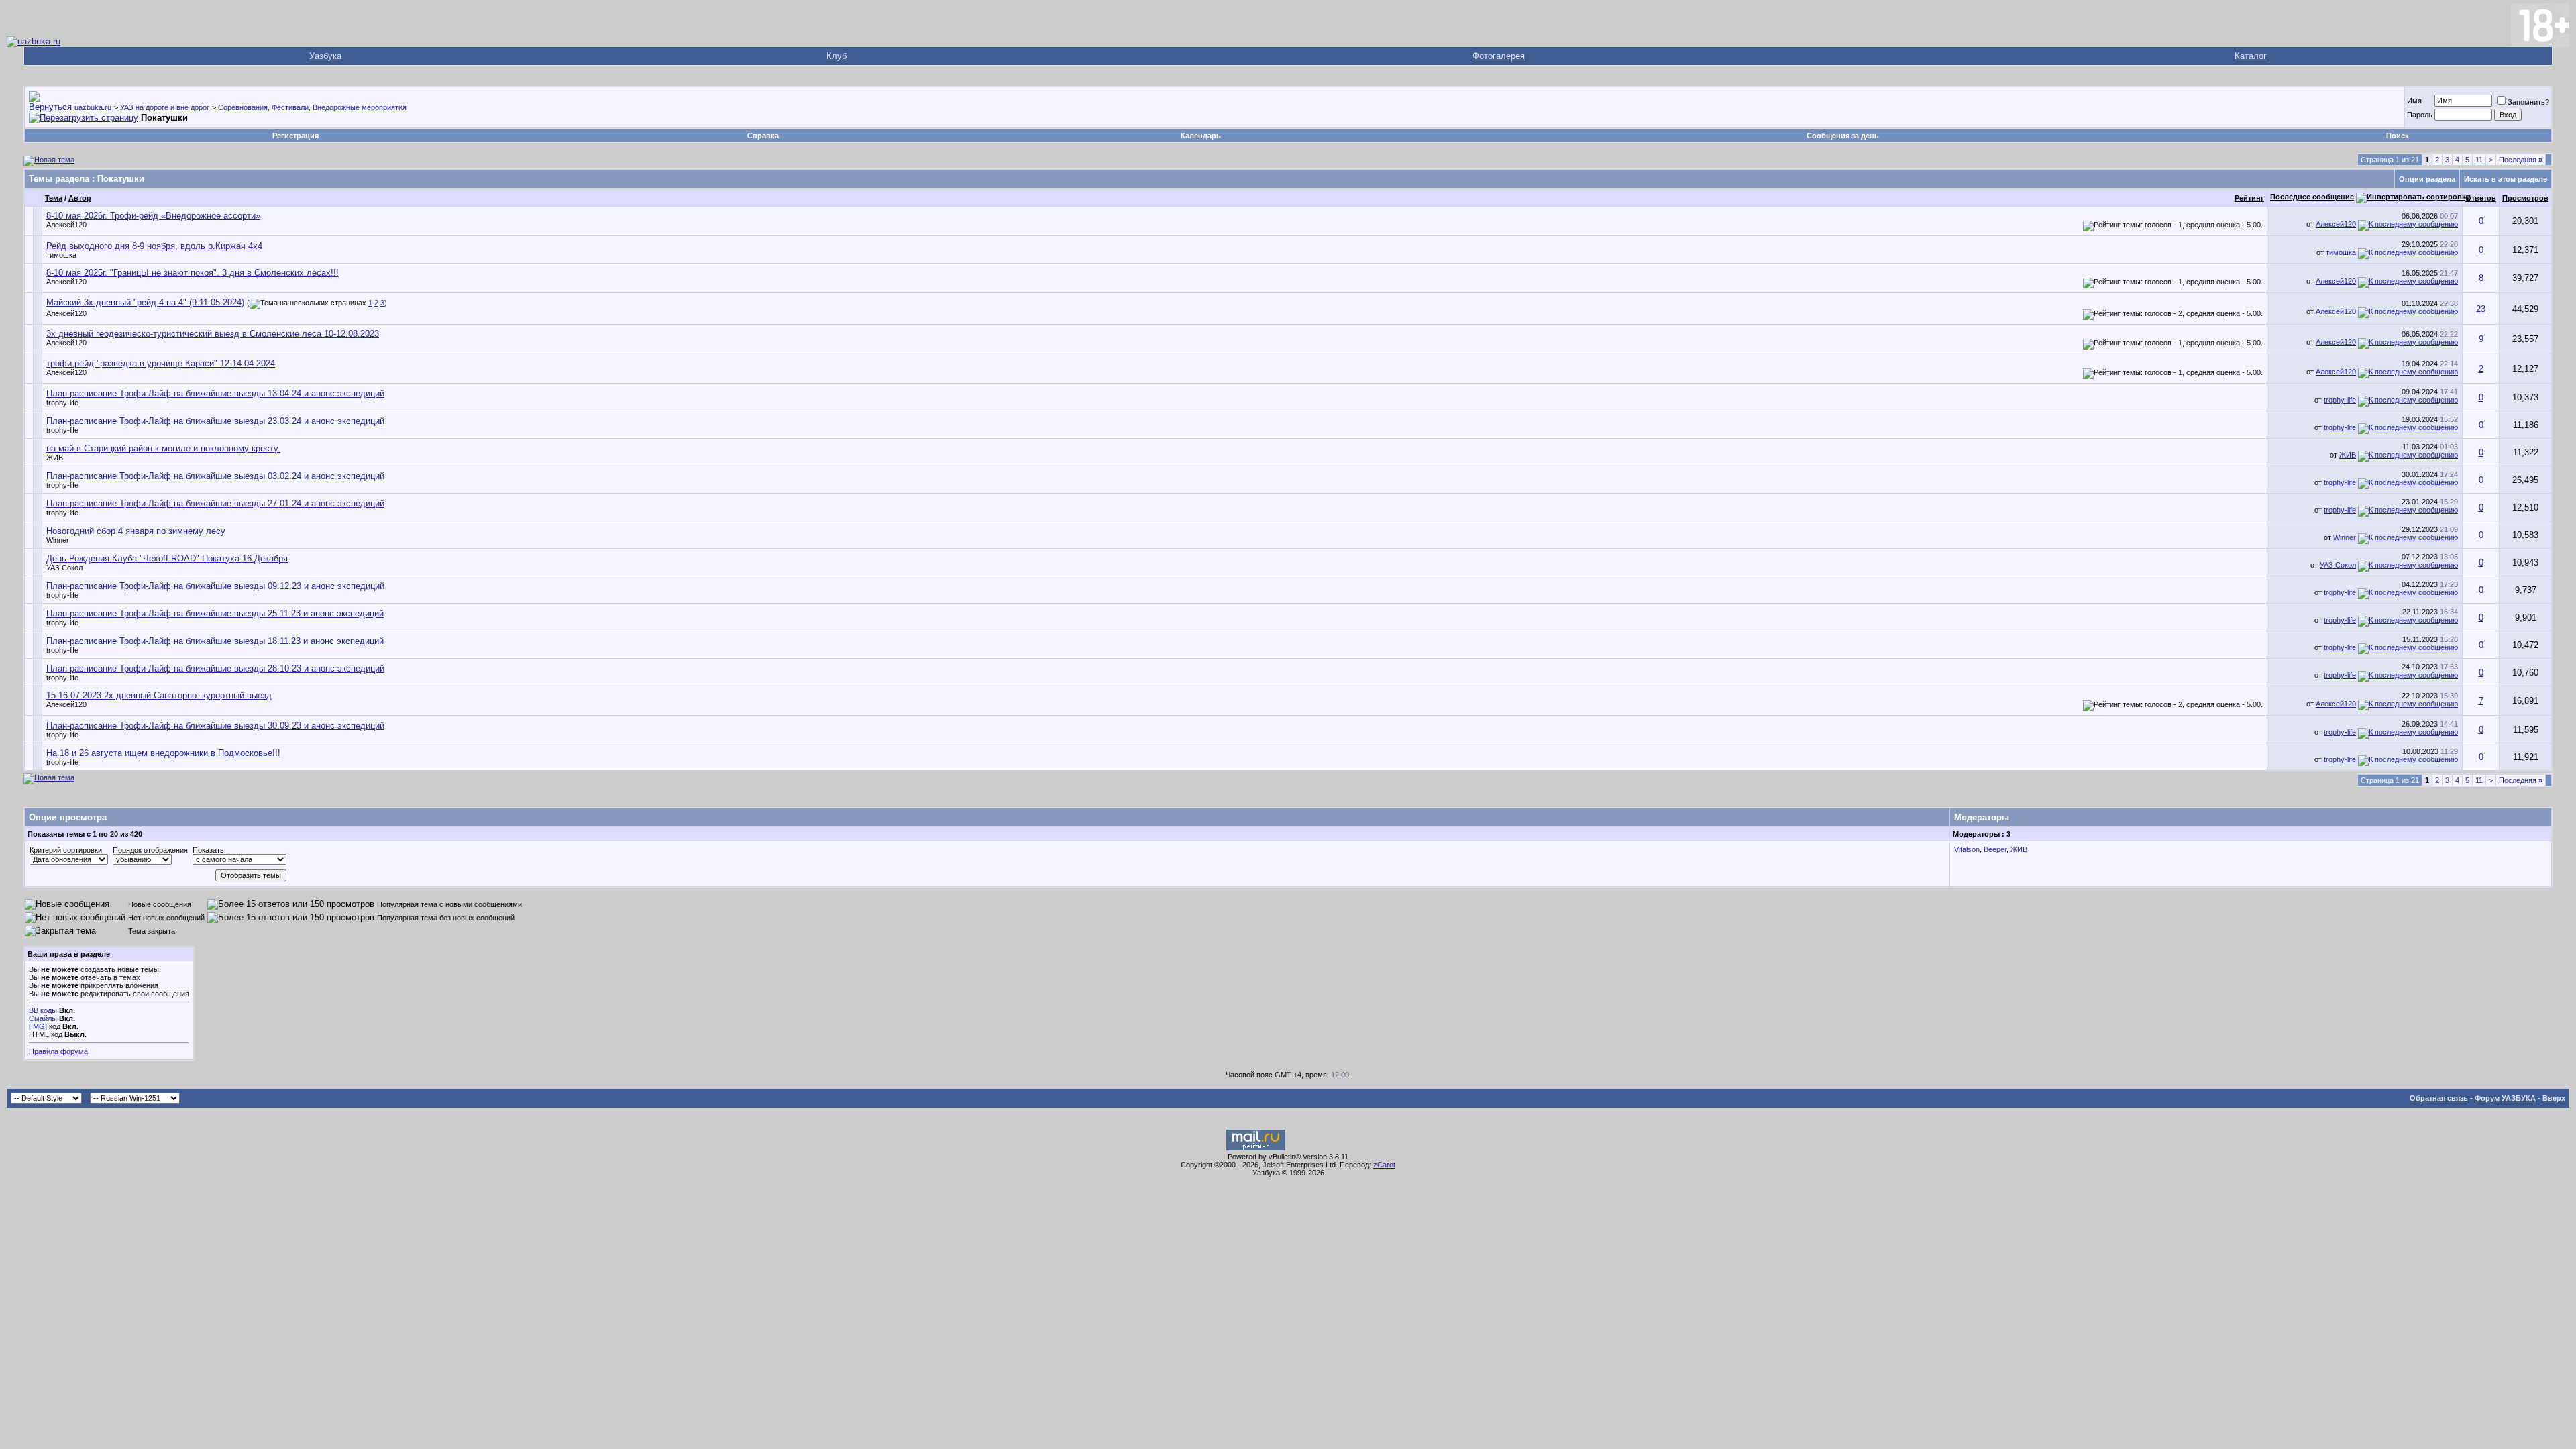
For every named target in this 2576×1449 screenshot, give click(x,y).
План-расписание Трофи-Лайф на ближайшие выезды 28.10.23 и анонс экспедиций (215, 668)
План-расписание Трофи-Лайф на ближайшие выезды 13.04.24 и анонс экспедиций (215, 393)
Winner (58, 540)
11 (2479, 160)
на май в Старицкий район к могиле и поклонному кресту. (163, 448)
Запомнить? (2528, 102)
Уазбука (325, 56)
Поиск (2398, 136)
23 (2481, 309)
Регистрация (296, 136)
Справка (763, 136)
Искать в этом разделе (2506, 179)
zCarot (1384, 1165)
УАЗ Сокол (64, 568)
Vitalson (1967, 849)
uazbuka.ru (93, 107)
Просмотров (2525, 198)
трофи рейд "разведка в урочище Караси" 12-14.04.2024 (161, 363)
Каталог (2251, 56)
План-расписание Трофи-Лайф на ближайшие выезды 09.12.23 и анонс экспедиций (215, 586)
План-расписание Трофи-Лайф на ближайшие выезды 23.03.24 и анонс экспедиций (215, 421)
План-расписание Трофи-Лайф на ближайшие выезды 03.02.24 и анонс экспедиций (215, 476)
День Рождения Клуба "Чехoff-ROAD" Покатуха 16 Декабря (167, 558)
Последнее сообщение (2312, 197)
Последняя (2521, 160)
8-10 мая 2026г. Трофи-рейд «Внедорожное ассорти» (153, 216)
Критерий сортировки (66, 850)
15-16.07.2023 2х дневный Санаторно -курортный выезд (159, 695)
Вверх (2554, 1098)
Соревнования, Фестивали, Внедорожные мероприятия (312, 107)
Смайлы (43, 1018)
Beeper (1995, 849)
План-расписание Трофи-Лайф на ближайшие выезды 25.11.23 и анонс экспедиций (215, 613)
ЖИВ (55, 458)
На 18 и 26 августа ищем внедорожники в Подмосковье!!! (163, 753)
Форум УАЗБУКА (2505, 1098)
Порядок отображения (150, 850)
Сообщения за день (1843, 136)
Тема (54, 198)
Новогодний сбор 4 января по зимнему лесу (136, 531)
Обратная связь (2439, 1098)
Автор (80, 198)
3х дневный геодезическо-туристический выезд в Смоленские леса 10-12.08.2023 (213, 334)
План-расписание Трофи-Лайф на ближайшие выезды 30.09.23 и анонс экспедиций (215, 726)
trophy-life (62, 402)
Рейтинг (2249, 198)
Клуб (837, 56)
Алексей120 (66, 225)
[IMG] (38, 1026)
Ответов (2481, 198)
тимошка (61, 255)
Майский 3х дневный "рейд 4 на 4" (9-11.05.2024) (145, 302)
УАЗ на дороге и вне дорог (165, 107)
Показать (208, 850)
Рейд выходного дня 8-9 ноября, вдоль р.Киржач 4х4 (154, 246)
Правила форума (58, 1051)
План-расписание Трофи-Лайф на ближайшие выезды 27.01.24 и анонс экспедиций (215, 503)
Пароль (2420, 115)
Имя (2414, 101)
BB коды (43, 1010)
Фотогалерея (1499, 56)
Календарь (1201, 136)
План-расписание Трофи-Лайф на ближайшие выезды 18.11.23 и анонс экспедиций (215, 641)
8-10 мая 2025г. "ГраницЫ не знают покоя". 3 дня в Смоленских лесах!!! (193, 273)
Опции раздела (2427, 179)
